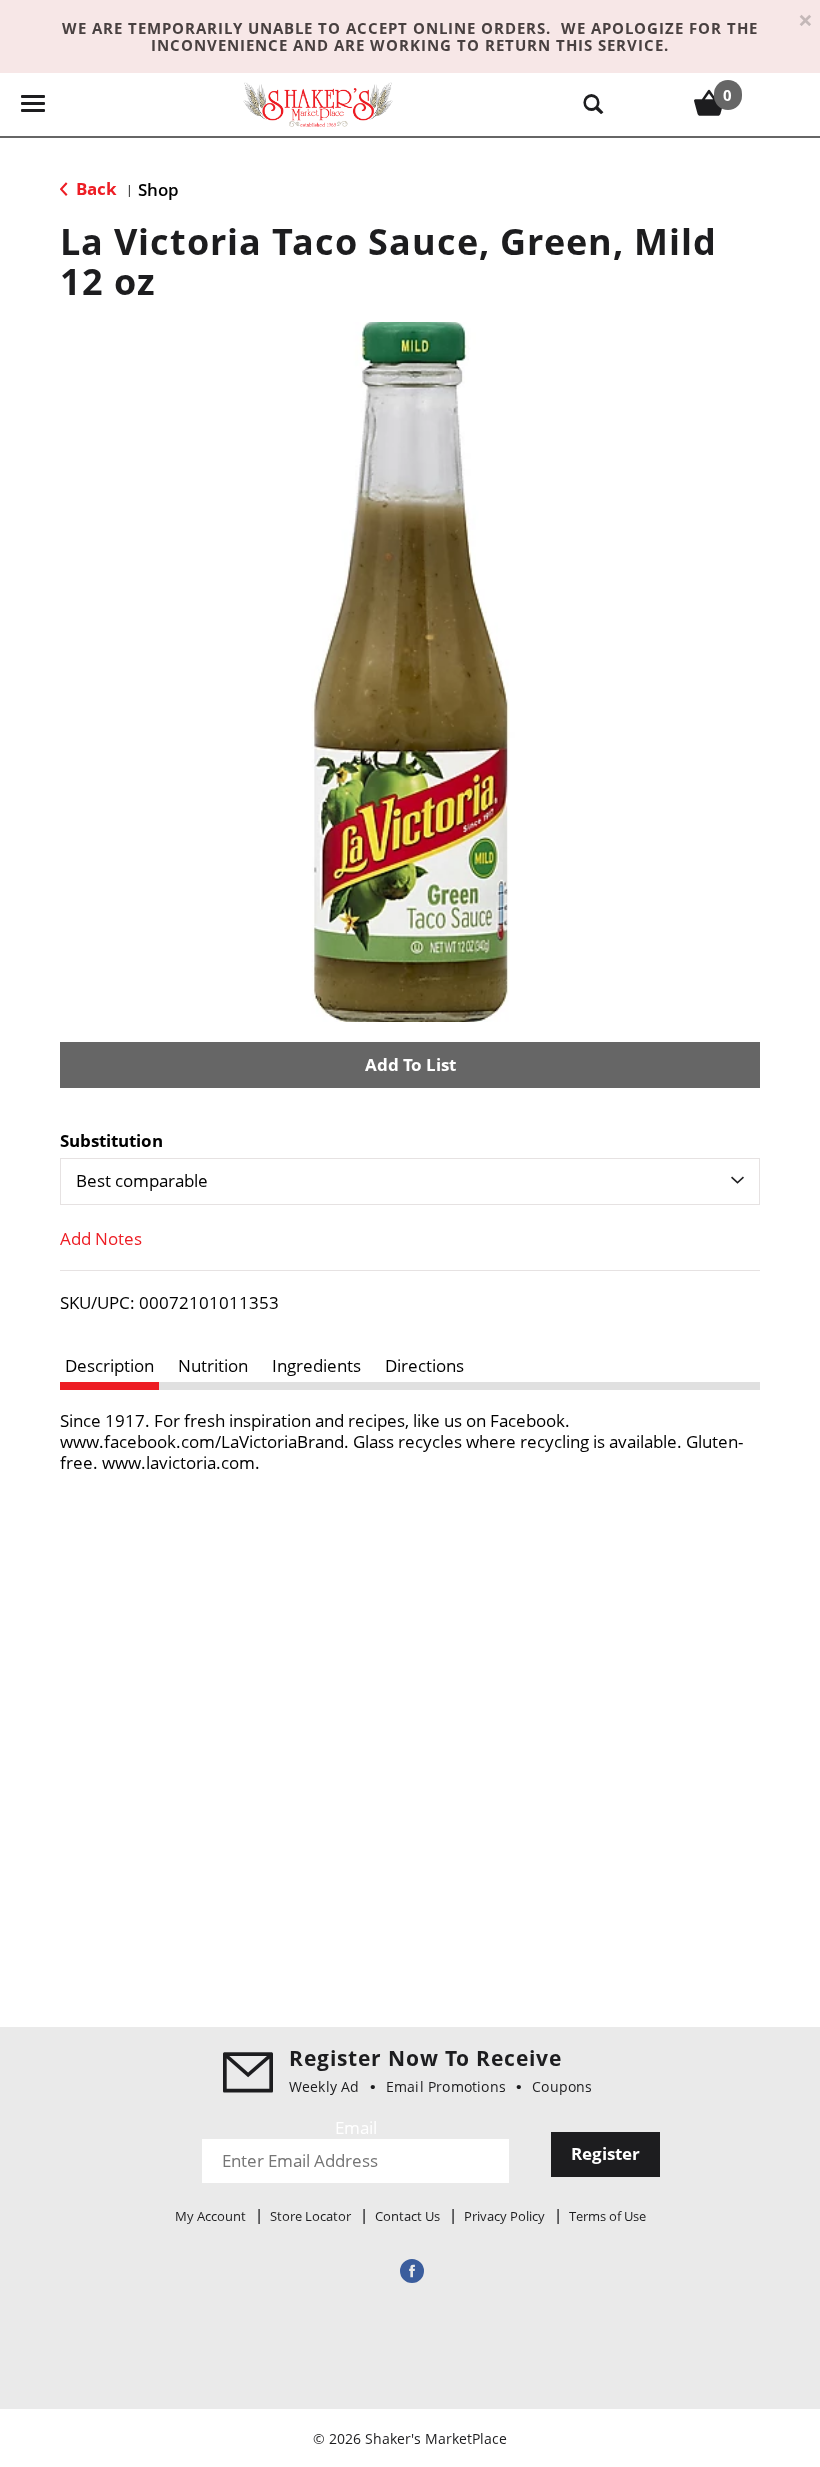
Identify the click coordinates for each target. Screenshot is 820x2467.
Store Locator (310, 2216)
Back (94, 188)
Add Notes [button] (101, 1238)
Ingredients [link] (316, 1365)
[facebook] (410, 2270)
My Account (210, 2216)
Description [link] (109, 1365)
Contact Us (407, 2216)
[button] (410, 1065)
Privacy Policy (504, 2216)
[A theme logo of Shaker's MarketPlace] (318, 103)
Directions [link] (424, 1365)
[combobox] (410, 1181)
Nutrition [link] (213, 1365)
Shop (158, 189)
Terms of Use (607, 2216)
